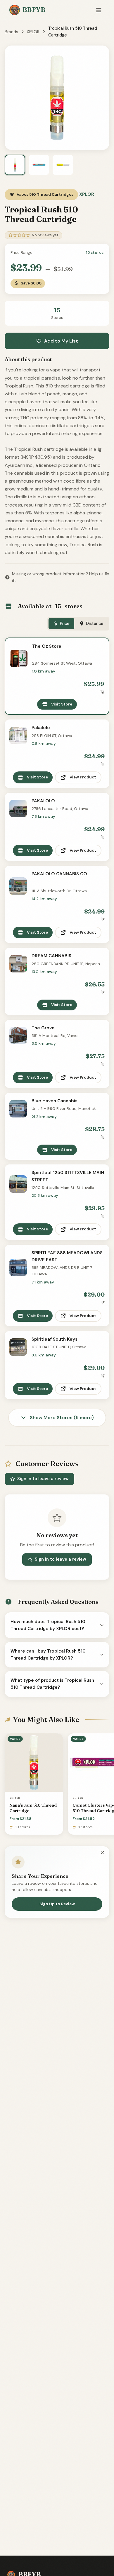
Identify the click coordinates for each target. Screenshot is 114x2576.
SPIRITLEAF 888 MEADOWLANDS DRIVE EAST (67, 1256)
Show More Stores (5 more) (61, 1418)
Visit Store (62, 704)
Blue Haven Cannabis (55, 1101)
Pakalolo (41, 728)
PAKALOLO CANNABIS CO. (60, 874)
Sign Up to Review (57, 1904)
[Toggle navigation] (99, 10)
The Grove (43, 1028)
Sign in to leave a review (43, 1479)
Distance (95, 624)
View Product (83, 777)
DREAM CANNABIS (51, 956)
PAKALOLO (43, 801)
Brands (11, 32)
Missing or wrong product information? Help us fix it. (61, 577)
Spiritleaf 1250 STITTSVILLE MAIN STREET (68, 1176)
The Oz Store (47, 646)
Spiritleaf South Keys (55, 1339)
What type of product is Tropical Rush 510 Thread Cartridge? (52, 1684)
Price (65, 624)
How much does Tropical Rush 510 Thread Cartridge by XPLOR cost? (48, 1625)
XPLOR (33, 32)
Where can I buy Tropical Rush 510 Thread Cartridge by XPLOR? (48, 1655)
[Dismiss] (102, 1853)
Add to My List (61, 341)
